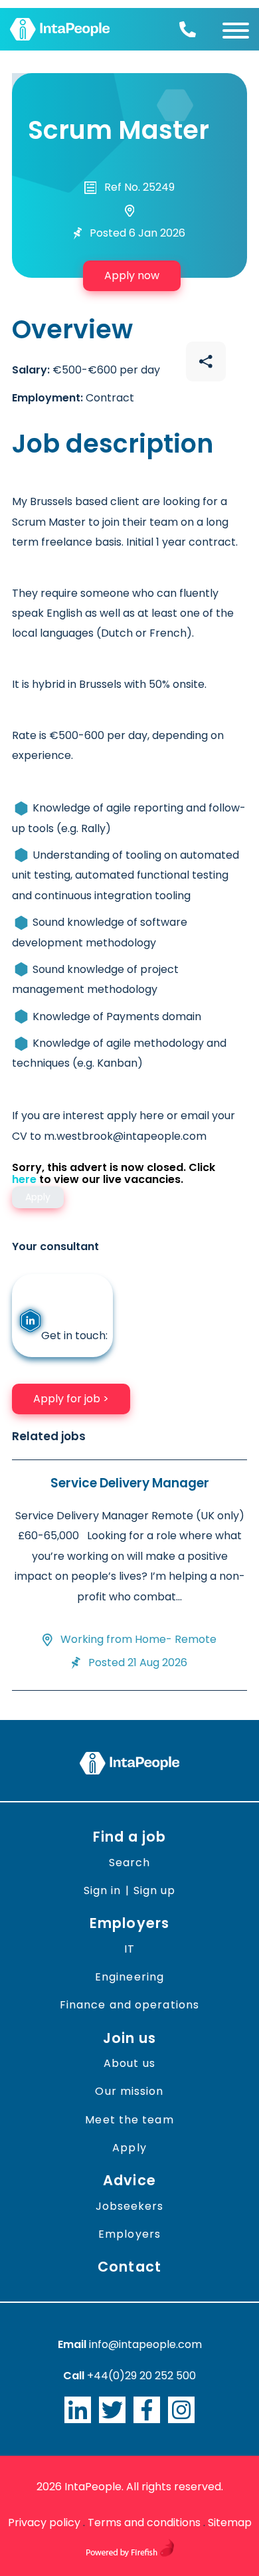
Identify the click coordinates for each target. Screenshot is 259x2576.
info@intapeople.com (145, 2344)
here (24, 1179)
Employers (129, 1923)
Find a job (130, 1837)
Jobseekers (130, 2206)
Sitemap (230, 2522)
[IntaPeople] (60, 29)
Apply (129, 2148)
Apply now (132, 275)
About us (129, 2063)
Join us (130, 2038)
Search (130, 1863)
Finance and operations (129, 2005)
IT (129, 1949)
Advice (129, 2180)
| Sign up (150, 1890)
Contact (129, 2267)
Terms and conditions (144, 2522)
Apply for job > (71, 1399)
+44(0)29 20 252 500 (141, 2376)
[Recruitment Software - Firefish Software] (130, 2553)
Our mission (129, 2091)
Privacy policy (44, 2522)
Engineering (129, 1977)
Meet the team (129, 2120)
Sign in (103, 1890)
